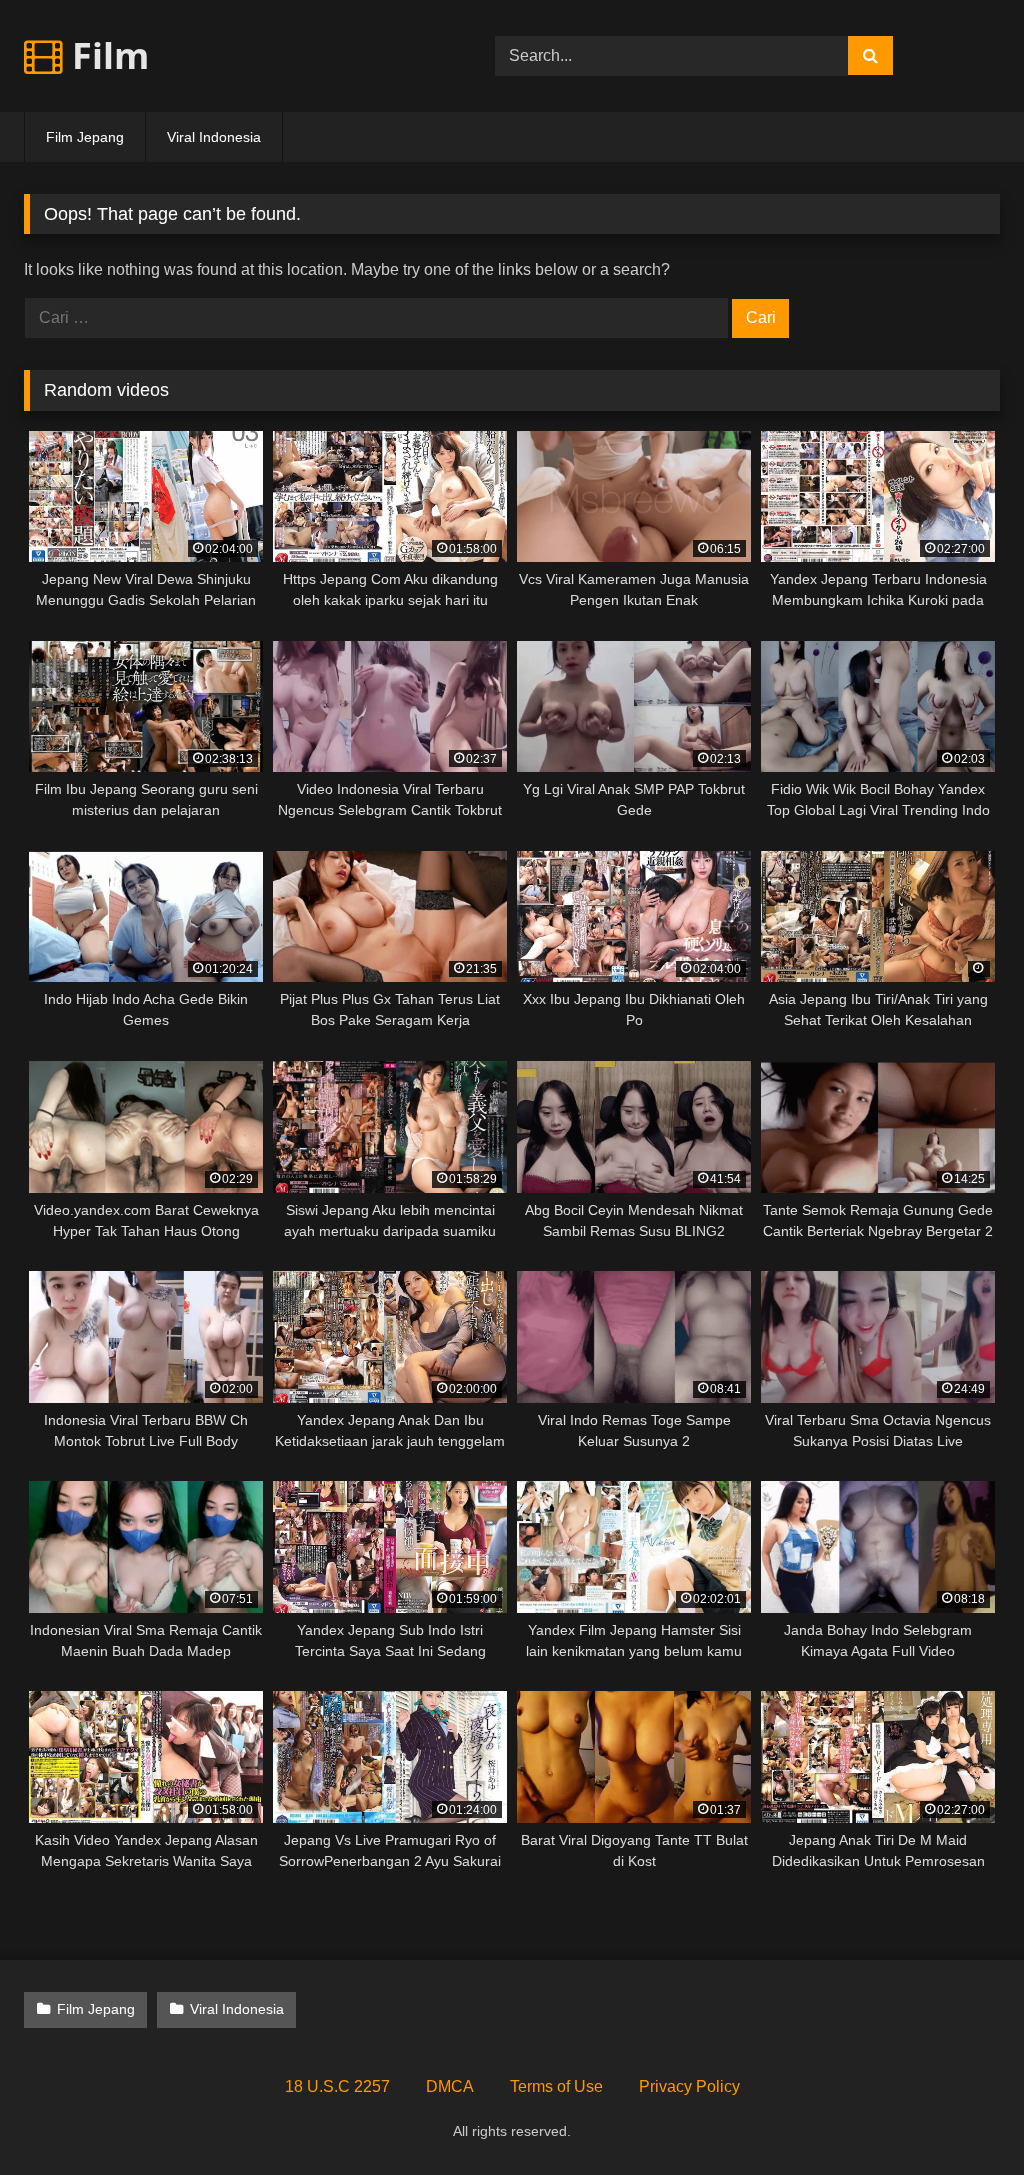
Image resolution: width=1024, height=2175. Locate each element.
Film (106, 55)
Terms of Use (556, 2086)
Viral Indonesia (214, 137)
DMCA (450, 2086)
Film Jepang (85, 137)
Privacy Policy (689, 2086)
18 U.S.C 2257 (337, 2086)
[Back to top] (962, 2115)
